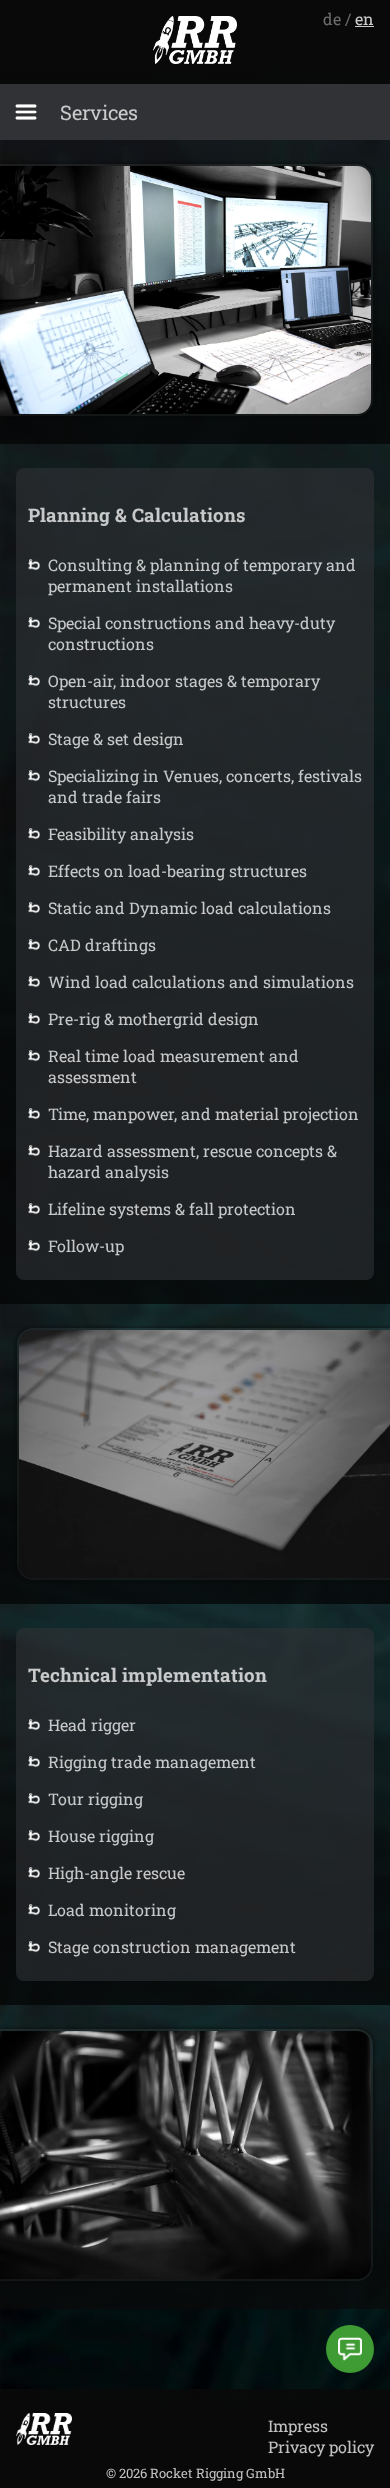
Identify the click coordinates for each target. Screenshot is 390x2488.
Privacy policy (321, 2446)
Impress (298, 2425)
